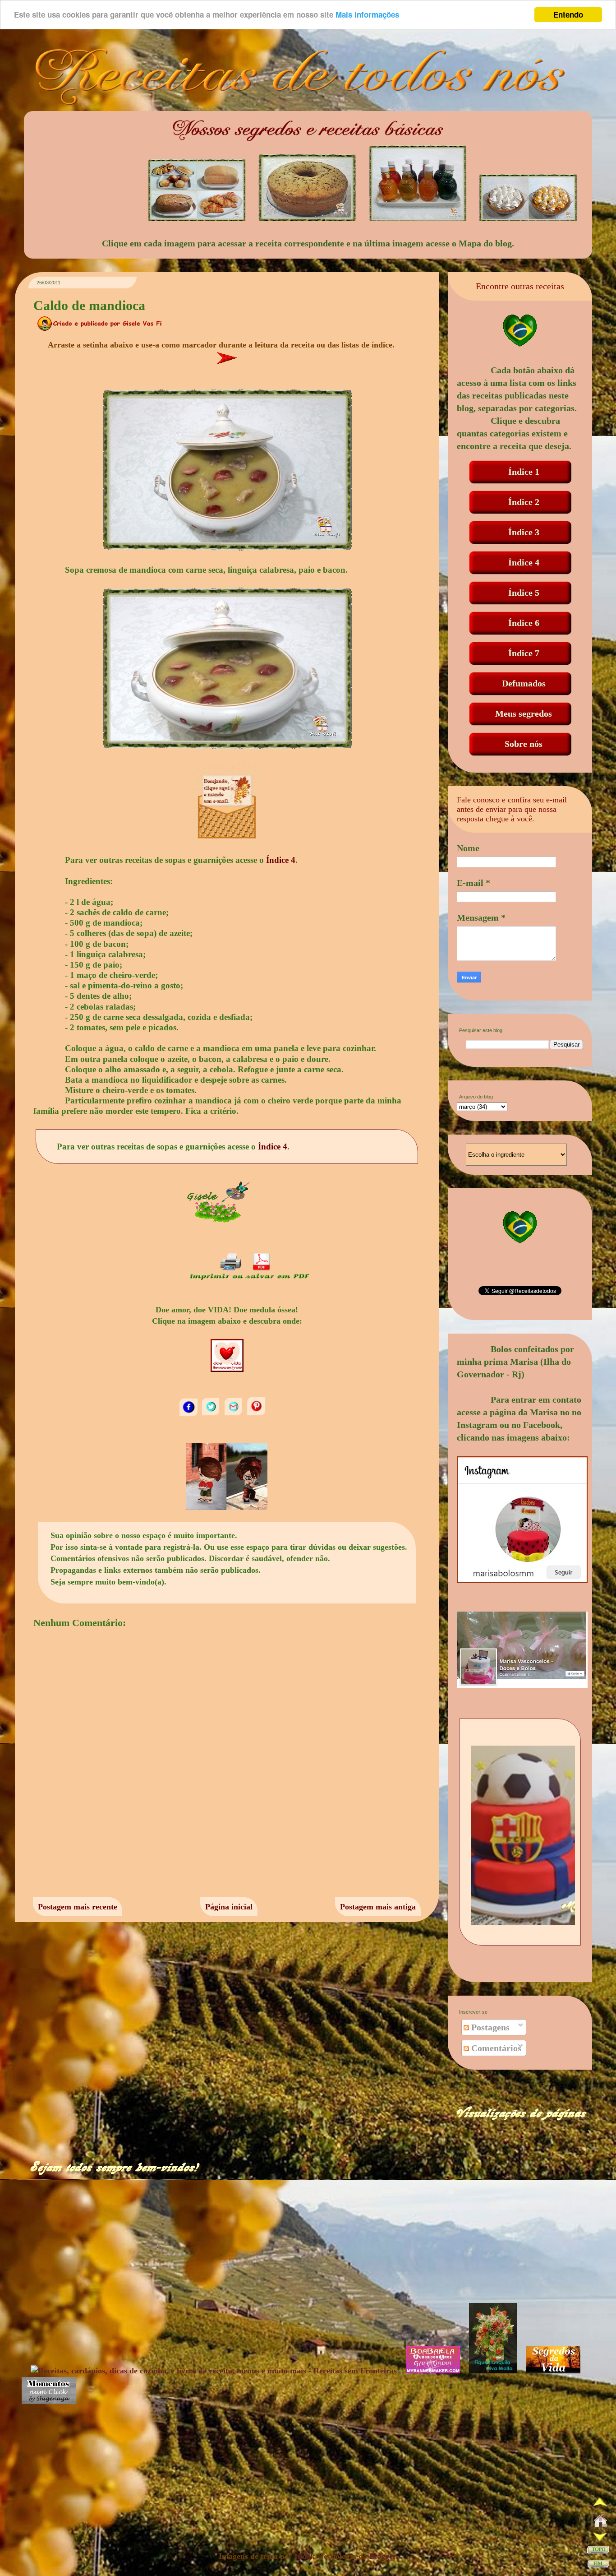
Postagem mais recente (78, 1907)
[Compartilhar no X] (212, 1414)
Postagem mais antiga (378, 1907)
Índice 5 (524, 593)
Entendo (568, 14)
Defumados (524, 683)
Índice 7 (524, 653)
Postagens (489, 2027)
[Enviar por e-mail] (234, 1414)
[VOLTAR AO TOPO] (598, 2551)
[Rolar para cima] (600, 2504)
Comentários (495, 2048)
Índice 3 (524, 532)
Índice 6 (524, 623)
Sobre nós (524, 744)
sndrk (305, 2556)
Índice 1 (524, 472)
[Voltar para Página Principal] (601, 2523)
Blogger (382, 2556)
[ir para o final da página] (598, 2565)
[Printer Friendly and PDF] (249, 1279)
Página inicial (229, 1907)
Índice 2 (524, 502)
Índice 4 (281, 860)
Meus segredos (524, 713)
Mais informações (367, 15)
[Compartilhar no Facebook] (189, 1414)
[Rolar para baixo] (600, 2538)
